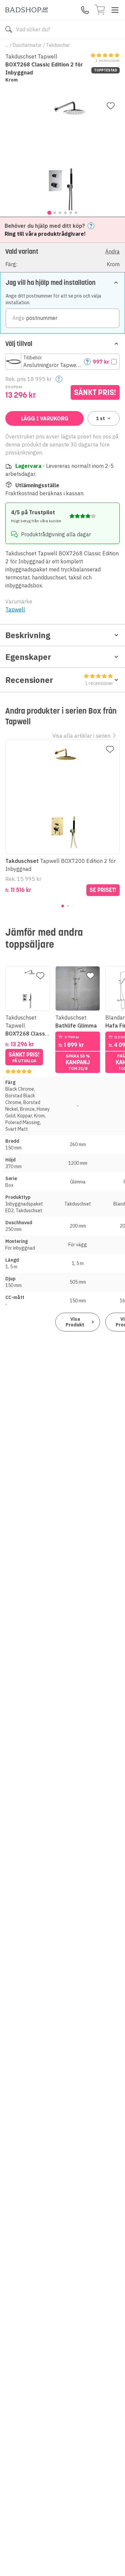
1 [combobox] (100, 418)
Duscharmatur (27, 45)
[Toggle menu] (115, 10)
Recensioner (59, 680)
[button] (62, 257)
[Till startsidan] (27, 10)
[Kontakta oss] (85, 10)
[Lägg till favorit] (111, 106)
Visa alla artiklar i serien (81, 736)
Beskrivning (28, 635)
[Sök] (9, 29)
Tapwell (15, 609)
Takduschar (58, 45)
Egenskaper (28, 657)
